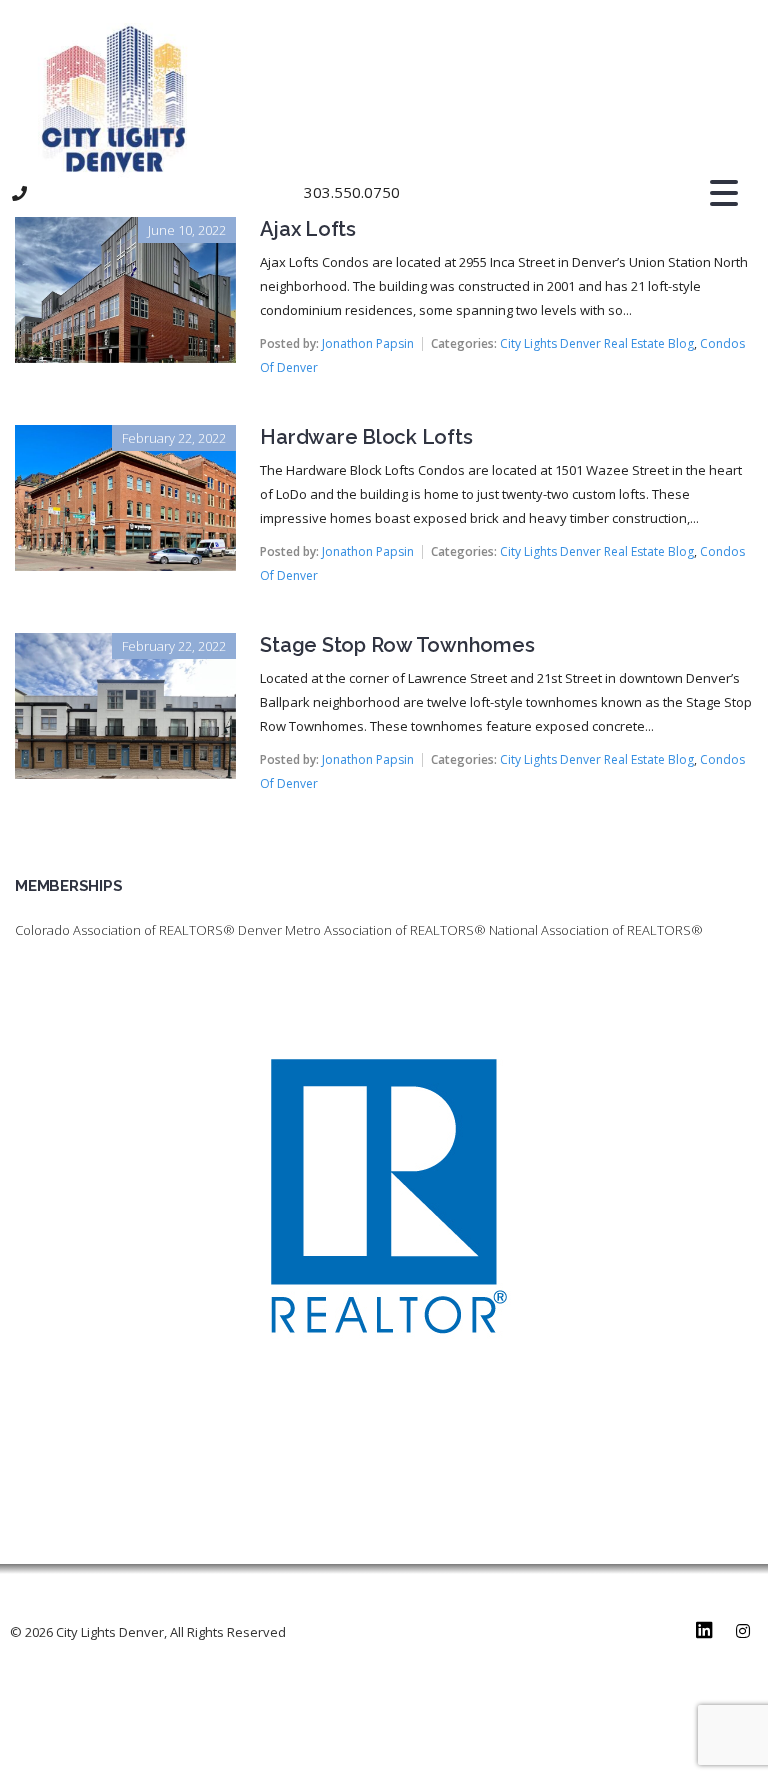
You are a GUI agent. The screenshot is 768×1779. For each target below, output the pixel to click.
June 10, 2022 (187, 230)
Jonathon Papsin (368, 343)
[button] (341, 193)
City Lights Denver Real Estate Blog (597, 343)
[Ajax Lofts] (125, 231)
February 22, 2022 (174, 438)
